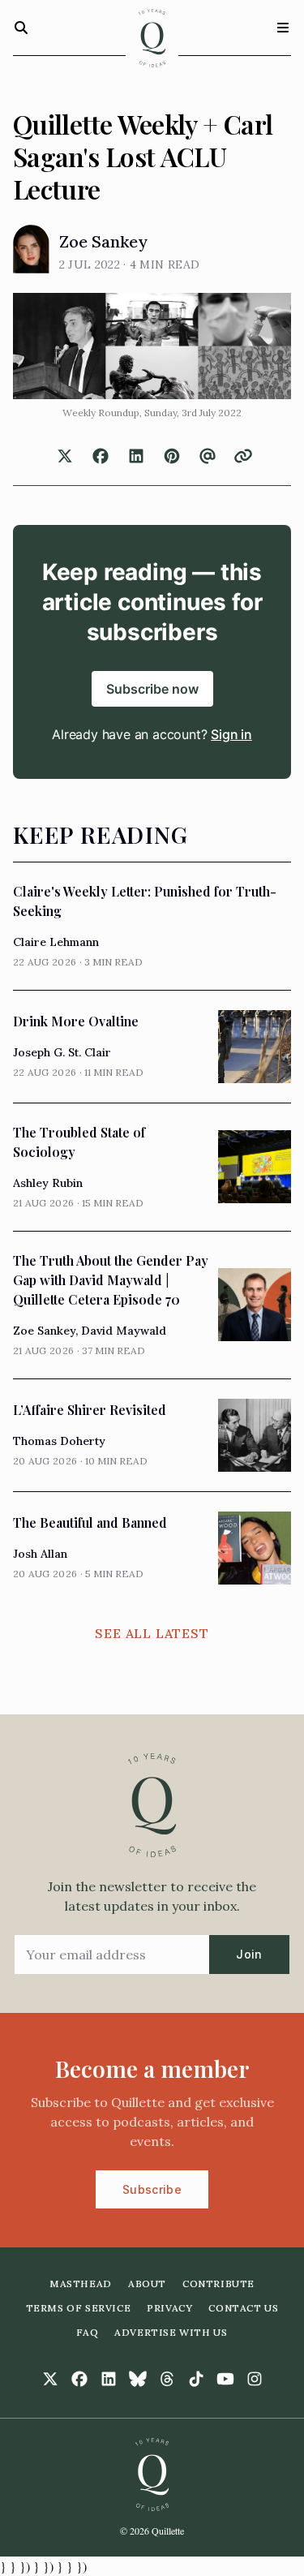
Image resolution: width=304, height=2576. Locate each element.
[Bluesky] (138, 2379)
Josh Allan (40, 1554)
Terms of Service (79, 2308)
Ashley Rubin (48, 1183)
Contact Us (243, 2308)
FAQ (87, 2332)
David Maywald (124, 1331)
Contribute (218, 2284)
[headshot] (31, 249)
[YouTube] (225, 2379)
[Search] (21, 28)
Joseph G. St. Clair (62, 1052)
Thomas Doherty (59, 1441)
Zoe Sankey (103, 241)
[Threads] (167, 2379)
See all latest (152, 1633)
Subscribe (152, 2189)
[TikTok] (196, 2379)
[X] (50, 2379)
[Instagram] (255, 2379)
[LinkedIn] (109, 2379)
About (147, 2284)
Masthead (81, 2284)
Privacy (169, 2308)
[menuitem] (81, 2284)
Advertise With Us (171, 2332)
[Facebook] (79, 2379)
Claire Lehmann (56, 942)
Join (249, 1954)
